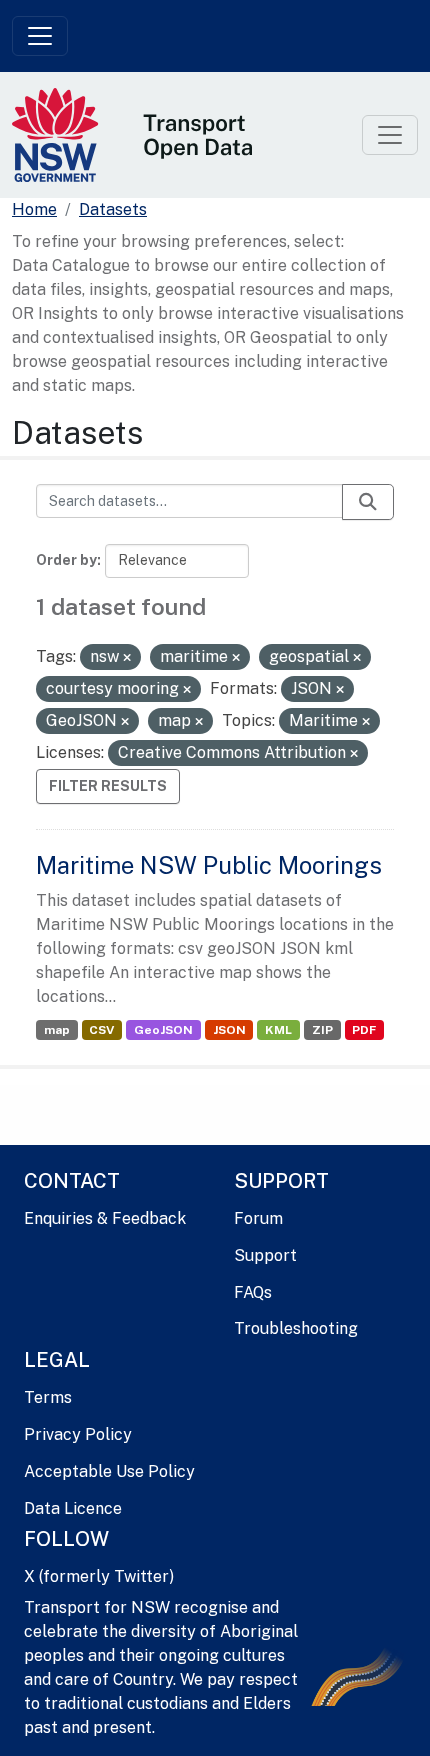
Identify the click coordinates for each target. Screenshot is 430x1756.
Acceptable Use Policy (109, 1471)
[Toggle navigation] (40, 36)
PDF (364, 1030)
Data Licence (73, 1508)
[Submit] (368, 502)
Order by (66, 560)
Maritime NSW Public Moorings (209, 865)
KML (278, 1030)
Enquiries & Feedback (105, 1218)
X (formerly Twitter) (99, 1576)
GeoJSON (163, 1030)
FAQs (253, 1292)
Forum (258, 1218)
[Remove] (127, 658)
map (57, 1030)
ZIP (322, 1030)
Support (265, 1255)
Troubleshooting (296, 1328)
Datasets (113, 209)
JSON (229, 1030)
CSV (101, 1030)
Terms (48, 1397)
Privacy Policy (78, 1434)
